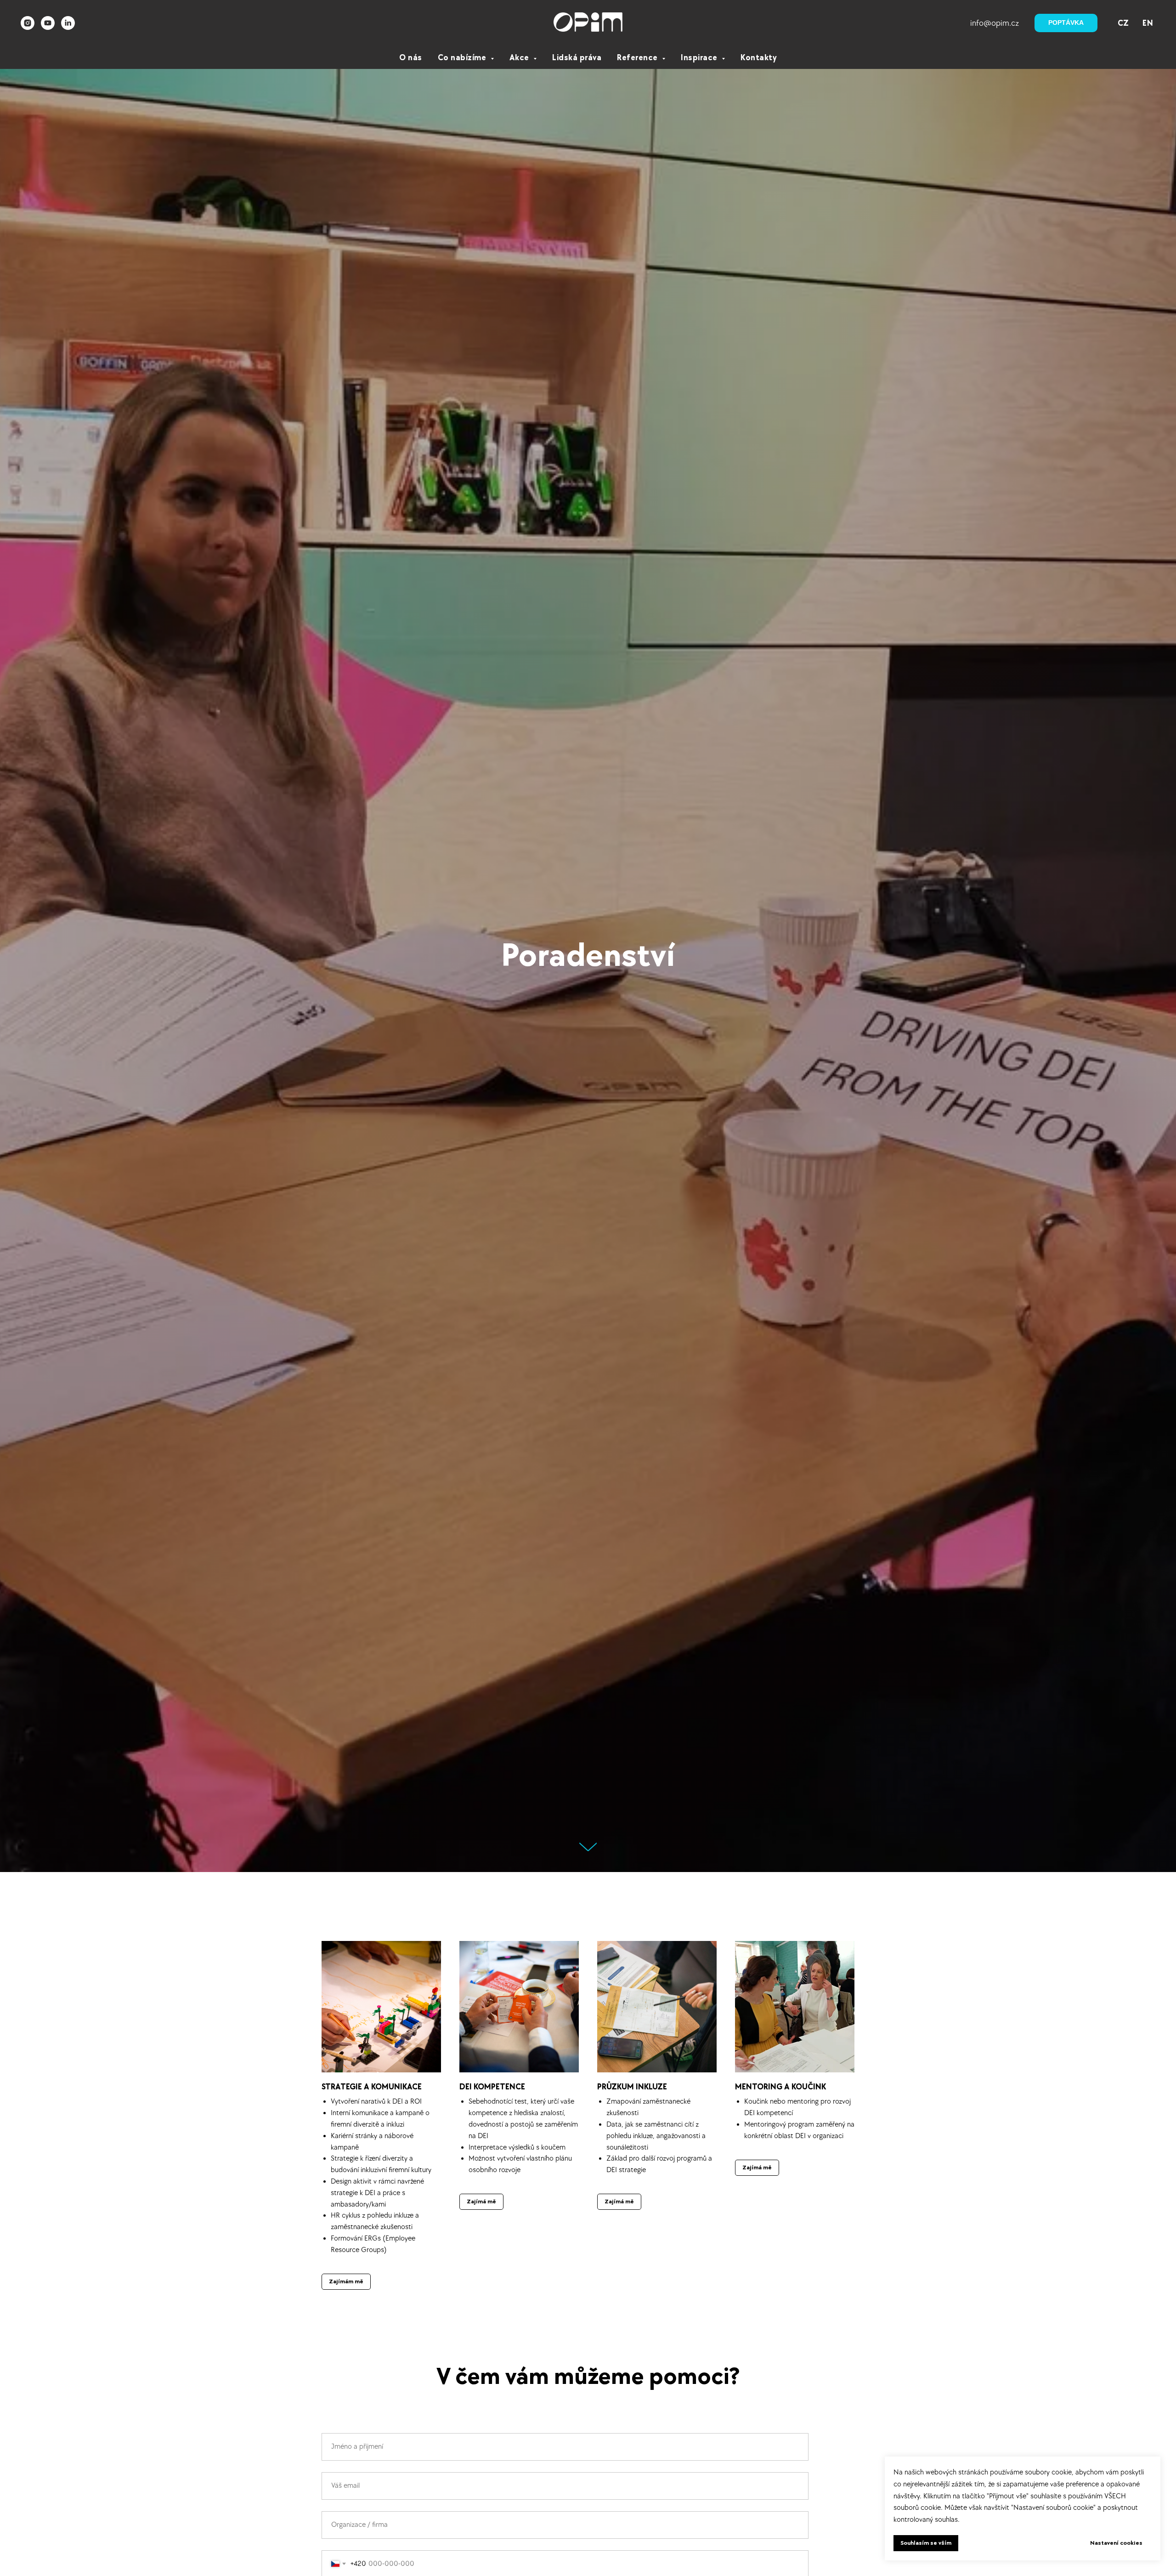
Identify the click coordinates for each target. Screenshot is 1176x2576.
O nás (411, 58)
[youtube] (48, 23)
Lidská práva (577, 58)
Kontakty (759, 58)
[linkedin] (68, 23)
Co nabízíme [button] (463, 58)
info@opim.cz (995, 23)
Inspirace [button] (700, 58)
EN (1148, 23)
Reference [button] (638, 58)
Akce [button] (520, 58)
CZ (1123, 23)
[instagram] (28, 23)
